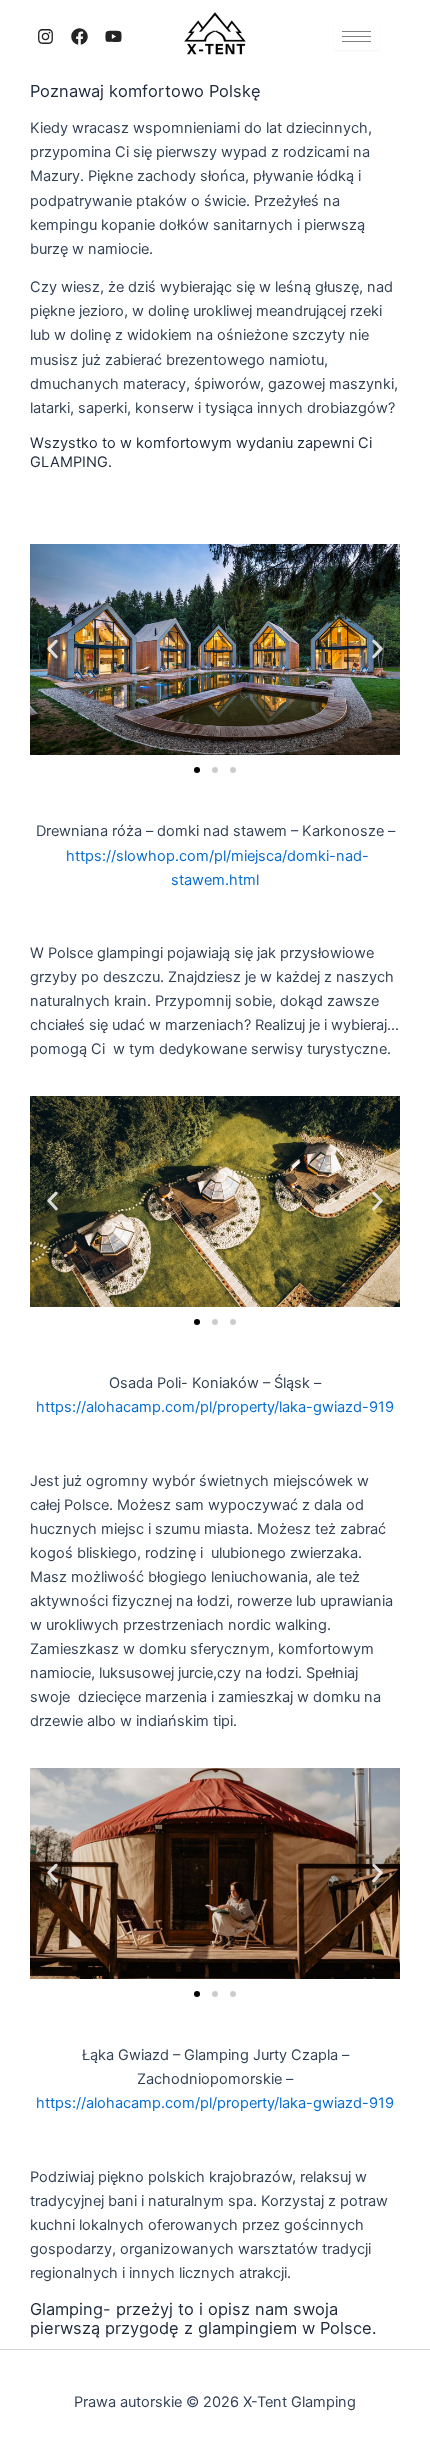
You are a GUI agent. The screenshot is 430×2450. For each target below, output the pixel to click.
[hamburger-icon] (356, 36)
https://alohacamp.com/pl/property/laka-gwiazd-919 (215, 1407)
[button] (52, 649)
